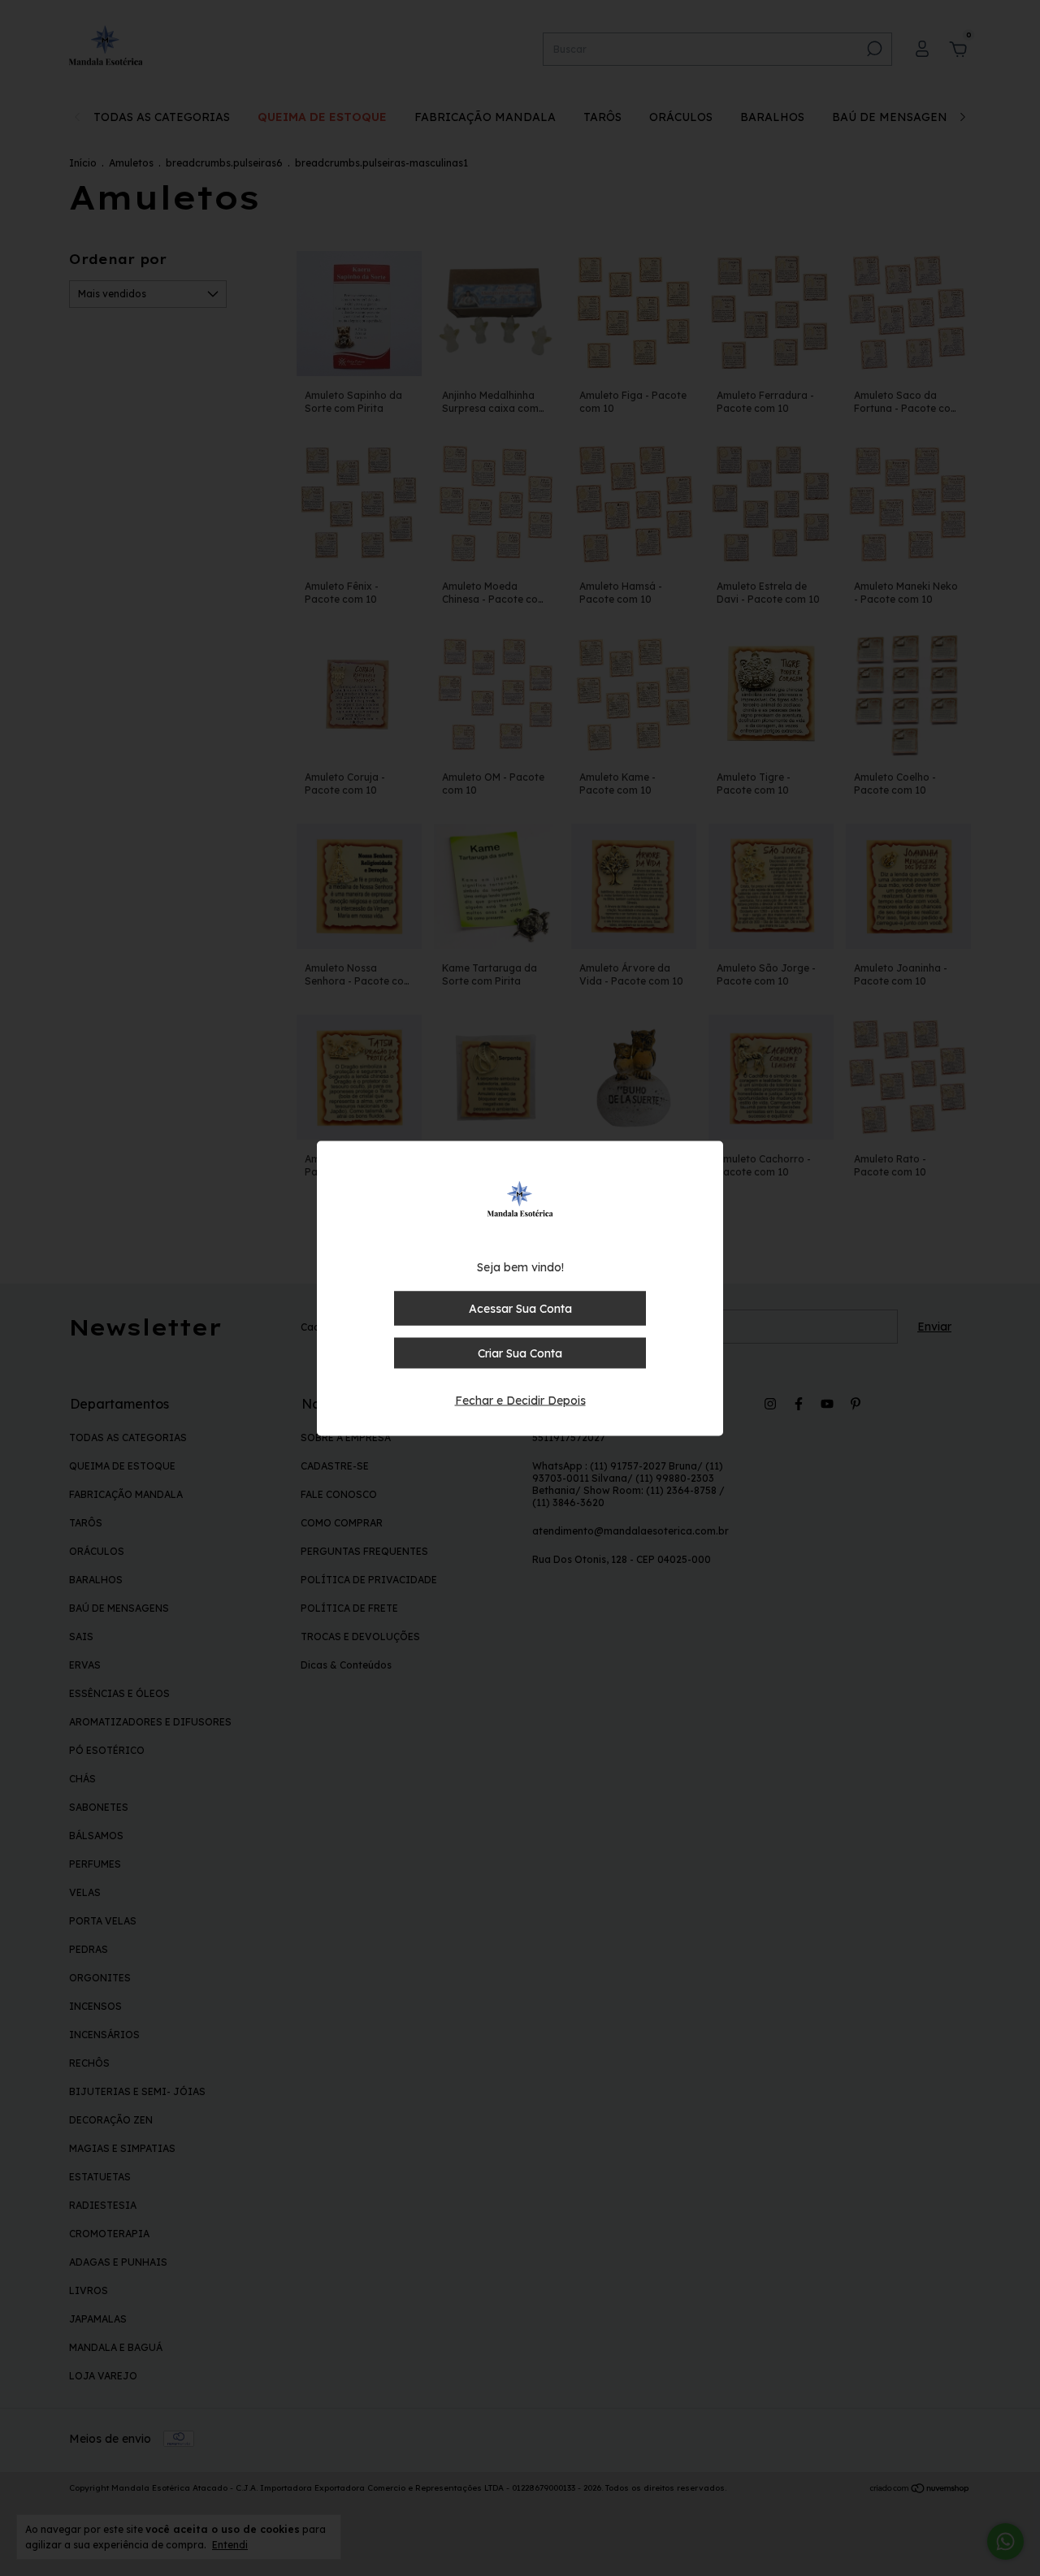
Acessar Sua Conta (520, 1308)
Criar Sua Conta (520, 1353)
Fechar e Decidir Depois (520, 1400)
